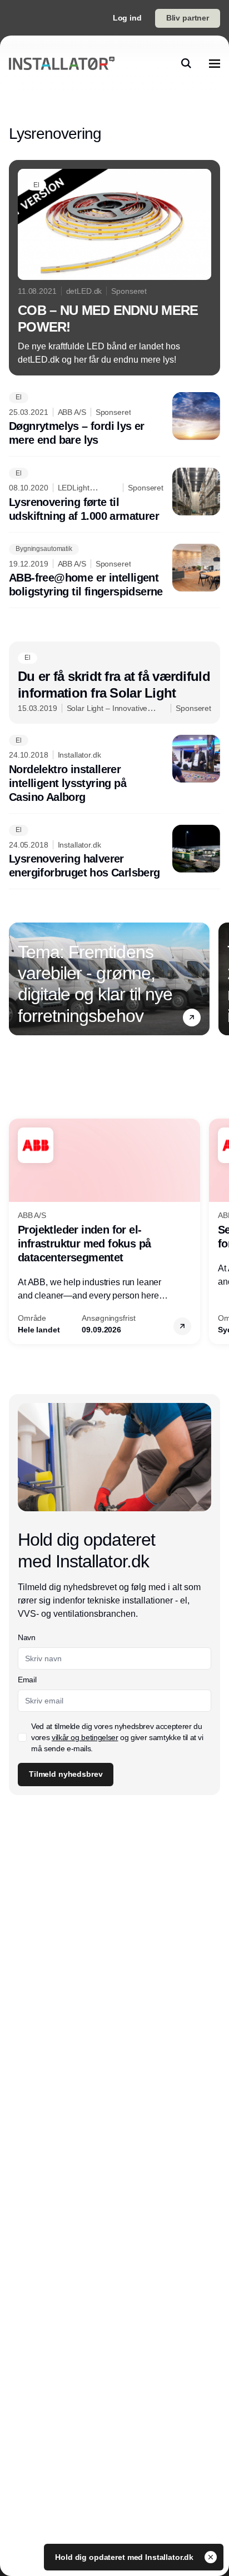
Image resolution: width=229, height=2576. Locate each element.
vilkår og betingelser (85, 1737)
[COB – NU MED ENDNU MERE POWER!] (114, 268)
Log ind (127, 18)
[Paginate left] (18, 979)
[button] (192, 1018)
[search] (186, 63)
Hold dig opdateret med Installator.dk (125, 2557)
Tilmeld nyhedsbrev (66, 1774)
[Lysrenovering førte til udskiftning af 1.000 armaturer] (114, 495)
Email (27, 1680)
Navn (27, 1637)
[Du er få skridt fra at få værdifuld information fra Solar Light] (114, 683)
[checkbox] (22, 1737)
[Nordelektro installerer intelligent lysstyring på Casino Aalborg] (114, 770)
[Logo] (62, 63)
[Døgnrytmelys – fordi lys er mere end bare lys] (114, 420)
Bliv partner (188, 18)
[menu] (215, 63)
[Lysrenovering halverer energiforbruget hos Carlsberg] (114, 853)
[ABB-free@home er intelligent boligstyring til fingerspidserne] (114, 572)
